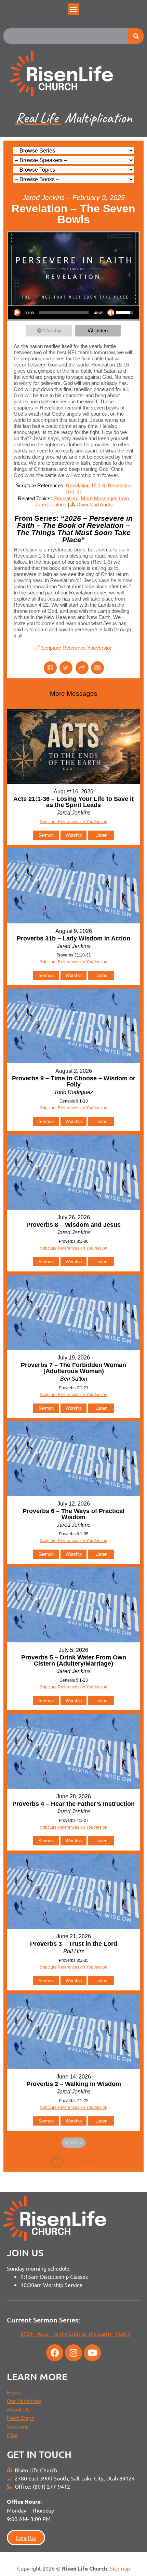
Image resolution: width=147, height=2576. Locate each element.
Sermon (46, 835)
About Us (18, 2409)
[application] (73, 313)
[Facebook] (55, 2353)
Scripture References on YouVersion (74, 1395)
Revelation (65, 498)
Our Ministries (24, 2401)
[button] (74, 9)
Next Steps (20, 2418)
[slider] (64, 313)
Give (12, 2435)
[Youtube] (92, 2353)
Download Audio (95, 505)
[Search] (136, 36)
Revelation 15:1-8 (85, 485)
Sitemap (120, 2568)
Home (14, 2392)
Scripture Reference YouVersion (77, 648)
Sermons (18, 2426)
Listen (101, 330)
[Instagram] (73, 2353)
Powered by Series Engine (73, 2161)
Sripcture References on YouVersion (74, 822)
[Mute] (111, 313)
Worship (52, 330)
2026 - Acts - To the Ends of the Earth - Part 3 (75, 2333)
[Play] (17, 313)
